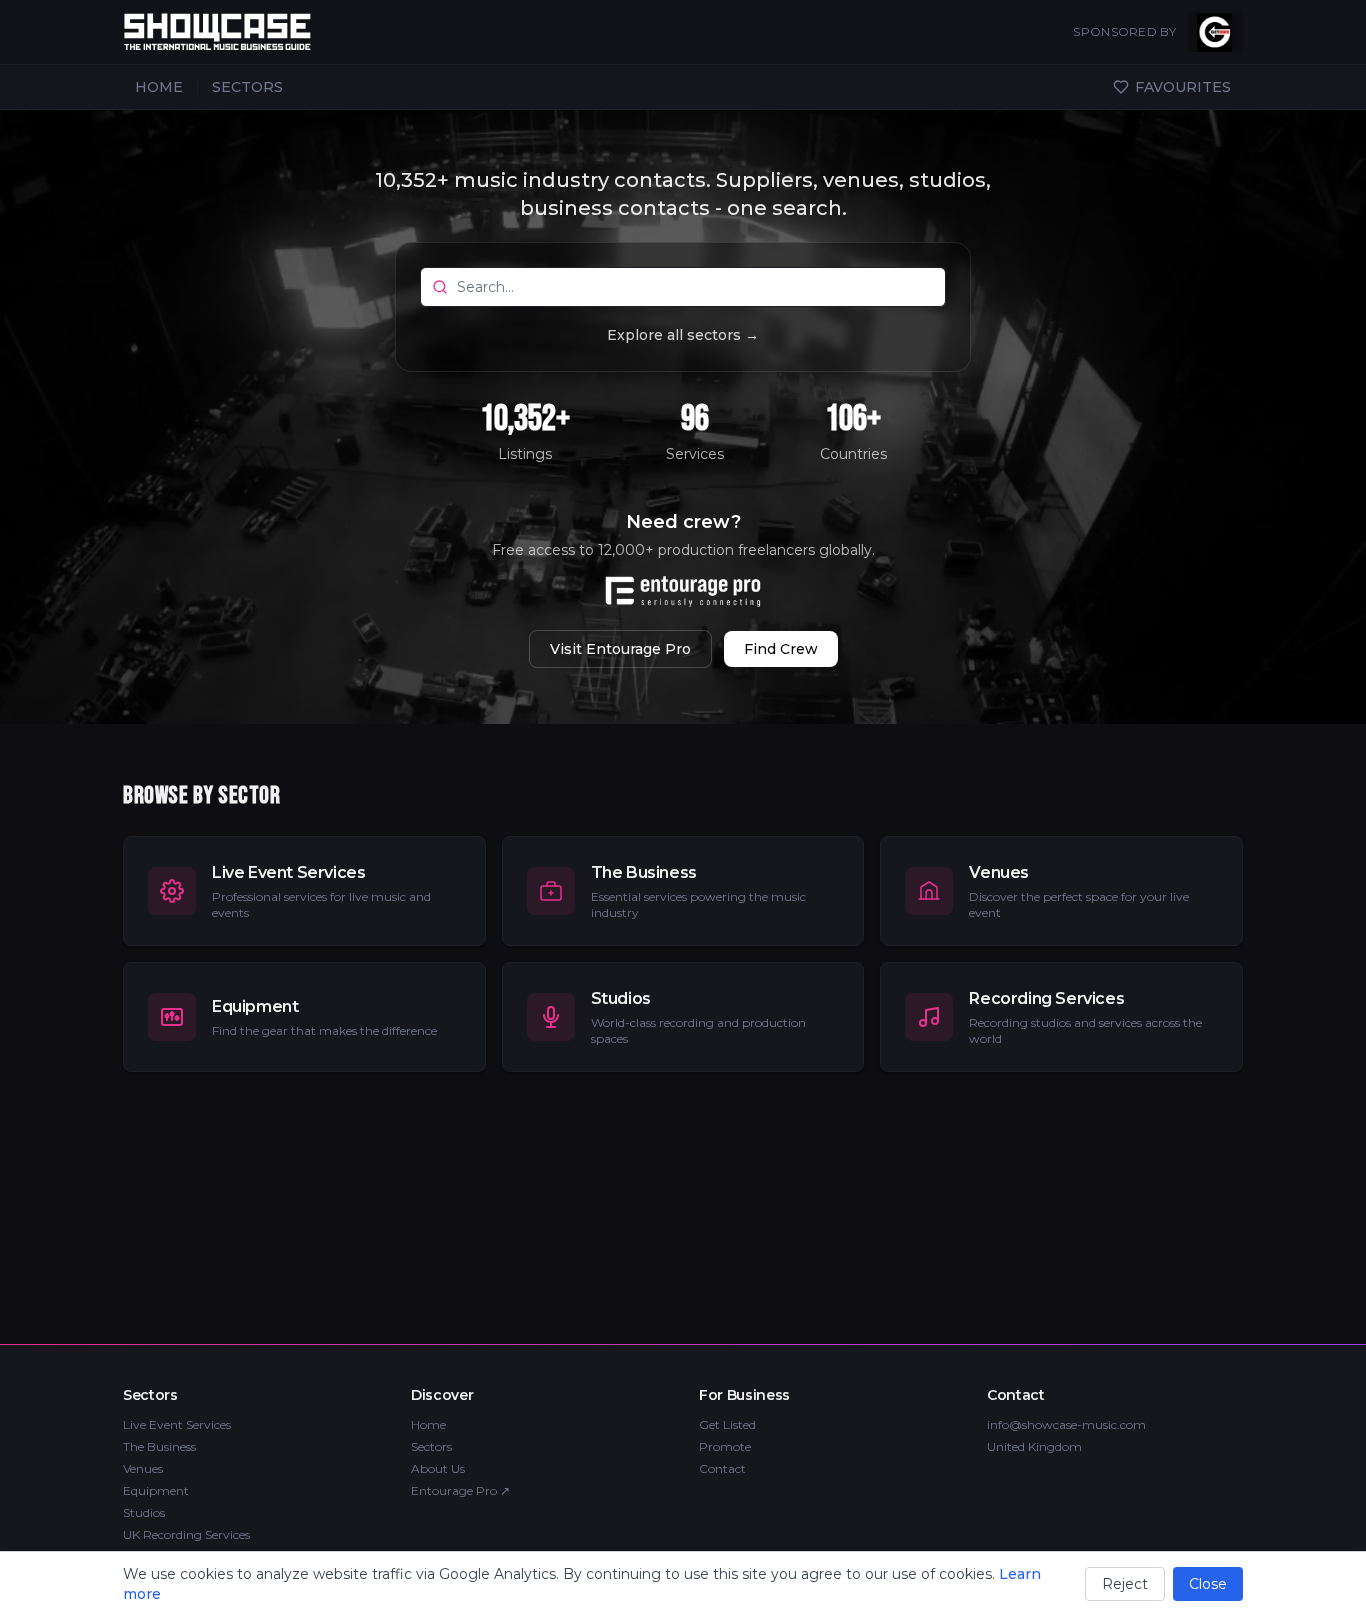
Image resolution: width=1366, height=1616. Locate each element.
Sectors (431, 1446)
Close (1208, 1584)
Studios (144, 1512)
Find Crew (781, 649)
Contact (722, 1468)
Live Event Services (177, 1424)
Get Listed (727, 1424)
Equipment (156, 1490)
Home (428, 1424)
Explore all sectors (683, 335)
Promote (725, 1446)
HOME (159, 87)
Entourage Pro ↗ (460, 1490)
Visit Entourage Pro (620, 649)
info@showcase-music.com (1066, 1424)
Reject (1125, 1584)
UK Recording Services (186, 1534)
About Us (438, 1468)
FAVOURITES (1183, 87)
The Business (159, 1446)
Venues (143, 1468)
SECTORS (247, 87)
